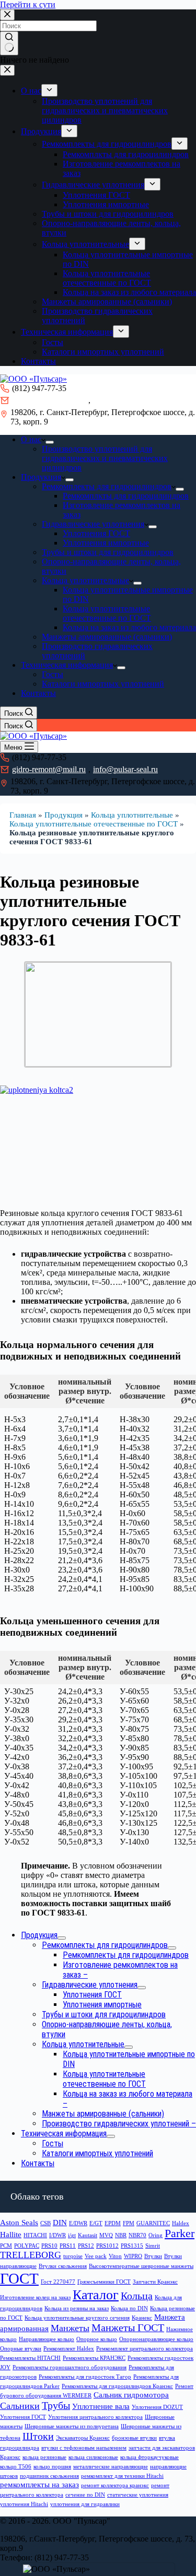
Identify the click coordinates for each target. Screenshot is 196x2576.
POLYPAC (27, 2246)
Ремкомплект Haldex (69, 2349)
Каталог (96, 2295)
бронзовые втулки (134, 2438)
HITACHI (35, 2235)
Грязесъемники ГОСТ (104, 2282)
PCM (6, 2246)
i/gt (72, 2235)
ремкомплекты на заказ (39, 2485)
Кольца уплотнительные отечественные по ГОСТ (107, 613)
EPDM (113, 2223)
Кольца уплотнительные (85, 580)
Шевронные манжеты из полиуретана (72, 2426)
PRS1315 (132, 2246)
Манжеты (70, 2328)
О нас (31, 439)
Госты (53, 674)
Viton (115, 2256)
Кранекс (142, 2318)
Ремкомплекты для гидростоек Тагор (85, 2377)
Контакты (38, 693)
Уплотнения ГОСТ (96, 533)
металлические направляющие (111, 2467)
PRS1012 (107, 2246)
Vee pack (96, 2256)
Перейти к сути (28, 4)
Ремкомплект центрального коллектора (145, 2349)
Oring (155, 2235)
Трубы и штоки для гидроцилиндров (108, 552)
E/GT (96, 2223)
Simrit (153, 2246)
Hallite (11, 2235)
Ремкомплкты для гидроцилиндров (126, 496)
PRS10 (49, 2246)
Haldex (181, 2223)
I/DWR (57, 2235)
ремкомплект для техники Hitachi (122, 2476)
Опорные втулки (21, 2349)
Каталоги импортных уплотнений (103, 684)
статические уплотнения (138, 2495)
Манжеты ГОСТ (128, 2327)
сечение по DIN (85, 2495)
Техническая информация (67, 665)
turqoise (73, 2256)
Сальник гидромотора (131, 2395)
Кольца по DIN (129, 2308)
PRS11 (68, 2246)
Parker (180, 2234)
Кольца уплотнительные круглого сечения (77, 2318)
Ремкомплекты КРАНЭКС (94, 2358)
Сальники (20, 2406)
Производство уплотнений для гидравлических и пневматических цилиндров (105, 458)
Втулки (153, 2256)
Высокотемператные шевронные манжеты (141, 2266)
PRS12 (86, 2246)
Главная (23, 815)
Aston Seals (19, 2223)
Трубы (56, 2405)
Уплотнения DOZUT (157, 2407)
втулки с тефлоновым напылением (84, 2448)
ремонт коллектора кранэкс (115, 2485)
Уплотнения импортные (106, 543)
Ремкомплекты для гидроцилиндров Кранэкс (117, 2386)
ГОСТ (19, 2278)
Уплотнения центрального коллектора (95, 2417)
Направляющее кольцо (47, 2339)
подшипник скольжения (49, 2476)
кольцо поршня (52, 2467)
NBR (121, 2235)
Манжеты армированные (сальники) (107, 637)
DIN (60, 2223)
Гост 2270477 (58, 2282)
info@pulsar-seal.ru (125, 400)
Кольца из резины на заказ (77, 2308)
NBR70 (137, 2235)
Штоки (38, 2436)
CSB (45, 2223)
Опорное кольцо (97, 2339)
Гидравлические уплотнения (93, 524)
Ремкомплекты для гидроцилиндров (107, 486)
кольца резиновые (44, 2457)
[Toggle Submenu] (62, 1938)
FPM (129, 2223)
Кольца (137, 2296)
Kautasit (88, 2235)
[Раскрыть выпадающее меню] (50, 442)
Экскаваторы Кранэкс (83, 2438)
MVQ (106, 2235)
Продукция (41, 477)
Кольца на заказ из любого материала (129, 627)
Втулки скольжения (63, 2266)
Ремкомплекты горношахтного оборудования (70, 2367)
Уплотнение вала (101, 2406)
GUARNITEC (153, 2223)
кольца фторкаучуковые (149, 2457)
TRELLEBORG (31, 2255)
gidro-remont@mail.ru (49, 400)
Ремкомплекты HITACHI (30, 2358)
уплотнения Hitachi (24, 2504)
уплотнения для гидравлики (85, 2504)
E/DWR (78, 2223)
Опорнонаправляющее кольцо (156, 2339)
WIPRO (133, 2256)
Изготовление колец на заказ (35, 2297)
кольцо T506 (16, 2467)
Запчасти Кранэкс (155, 2282)
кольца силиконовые (93, 2457)
